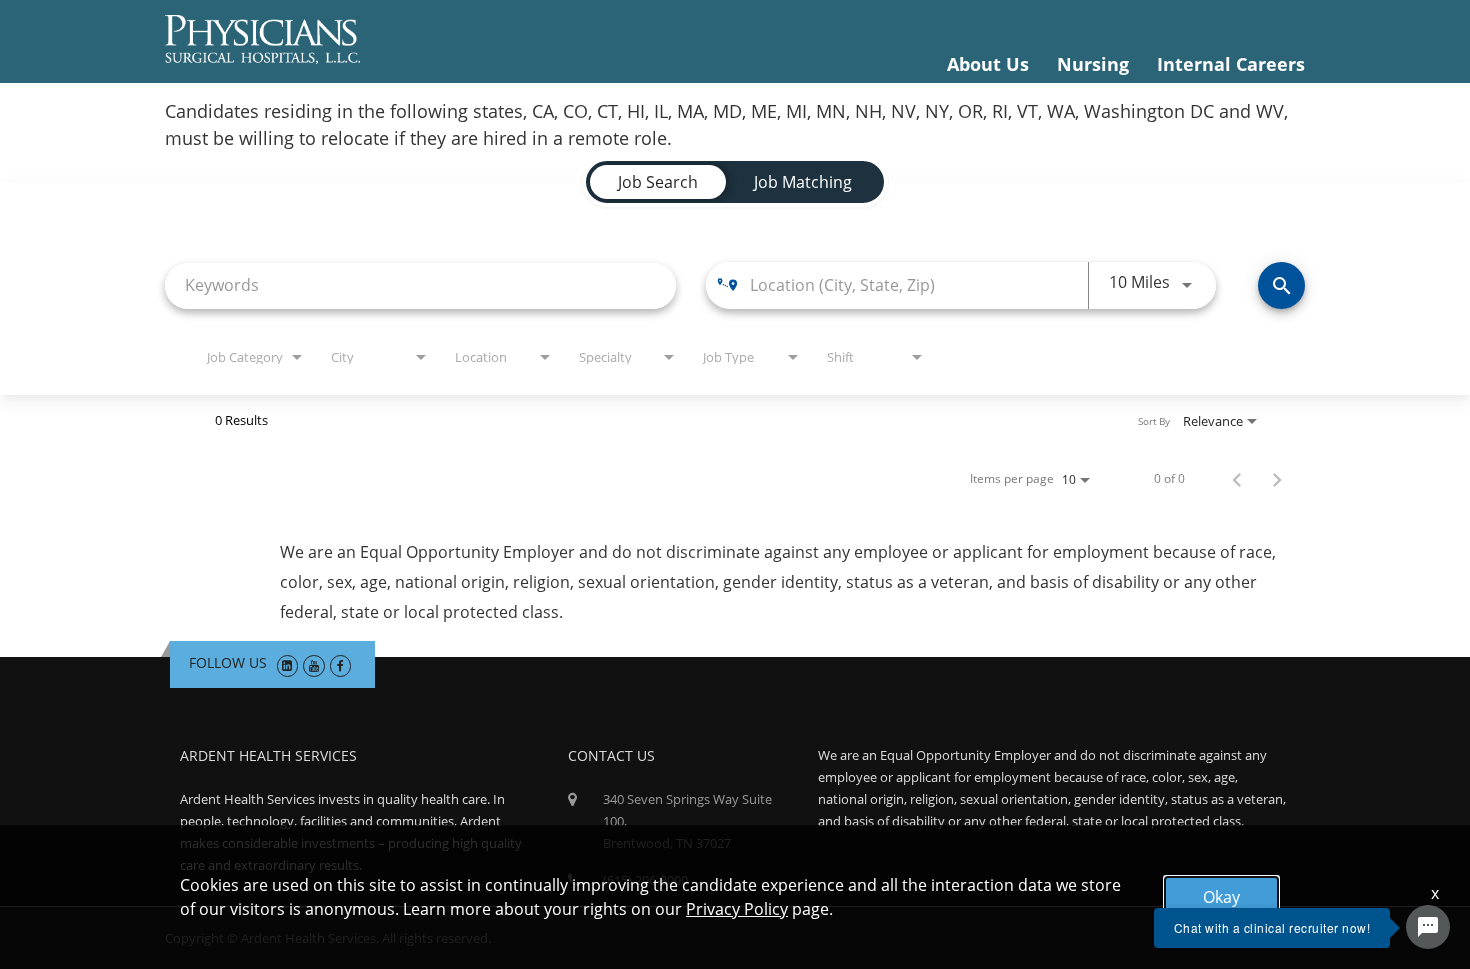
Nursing (1093, 64)
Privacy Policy (737, 909)
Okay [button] (1221, 897)
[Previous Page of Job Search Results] (1237, 479)
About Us (988, 64)
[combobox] (420, 285)
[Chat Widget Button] (1428, 927)
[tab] (658, 182)
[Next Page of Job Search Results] (1277, 479)
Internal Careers (1231, 64)
